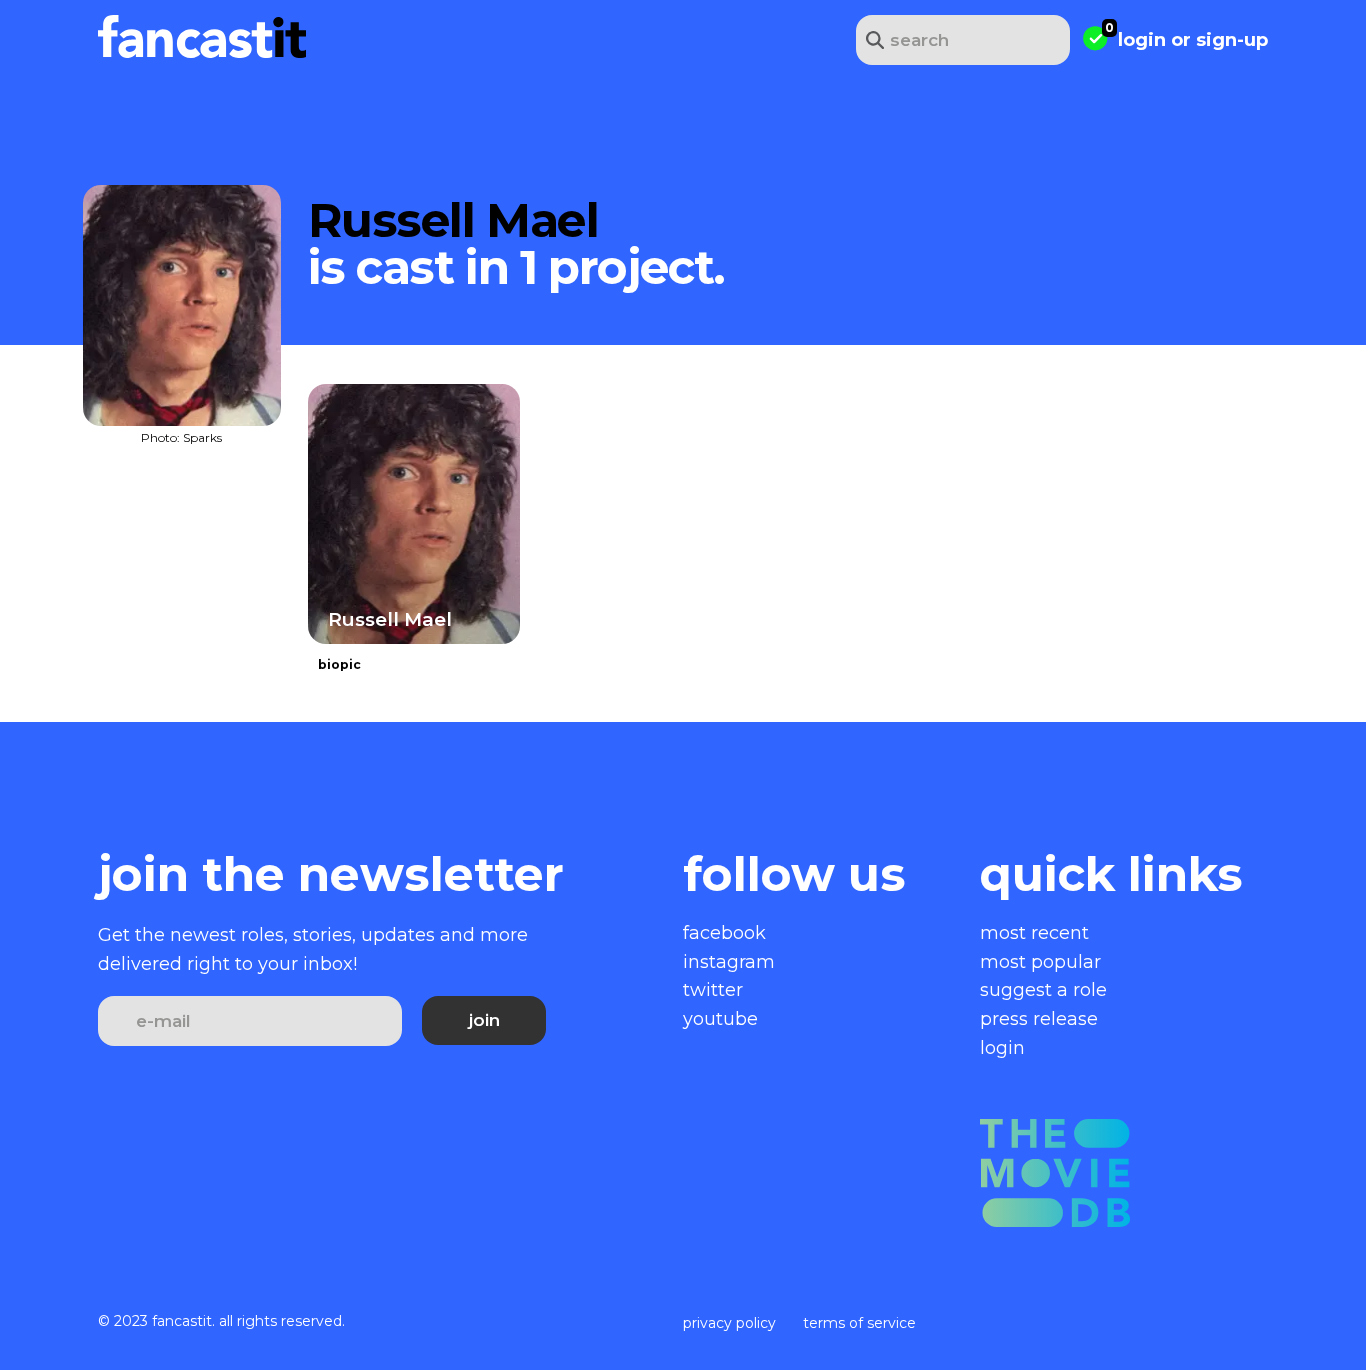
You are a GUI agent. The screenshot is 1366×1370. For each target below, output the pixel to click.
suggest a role (1043, 990)
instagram (729, 962)
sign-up (1232, 40)
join (484, 1020)
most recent (1034, 933)
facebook (724, 933)
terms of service (859, 1323)
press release (1039, 1019)
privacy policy (729, 1323)
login (1142, 40)
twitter (713, 990)
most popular (1040, 962)
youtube (720, 1019)
